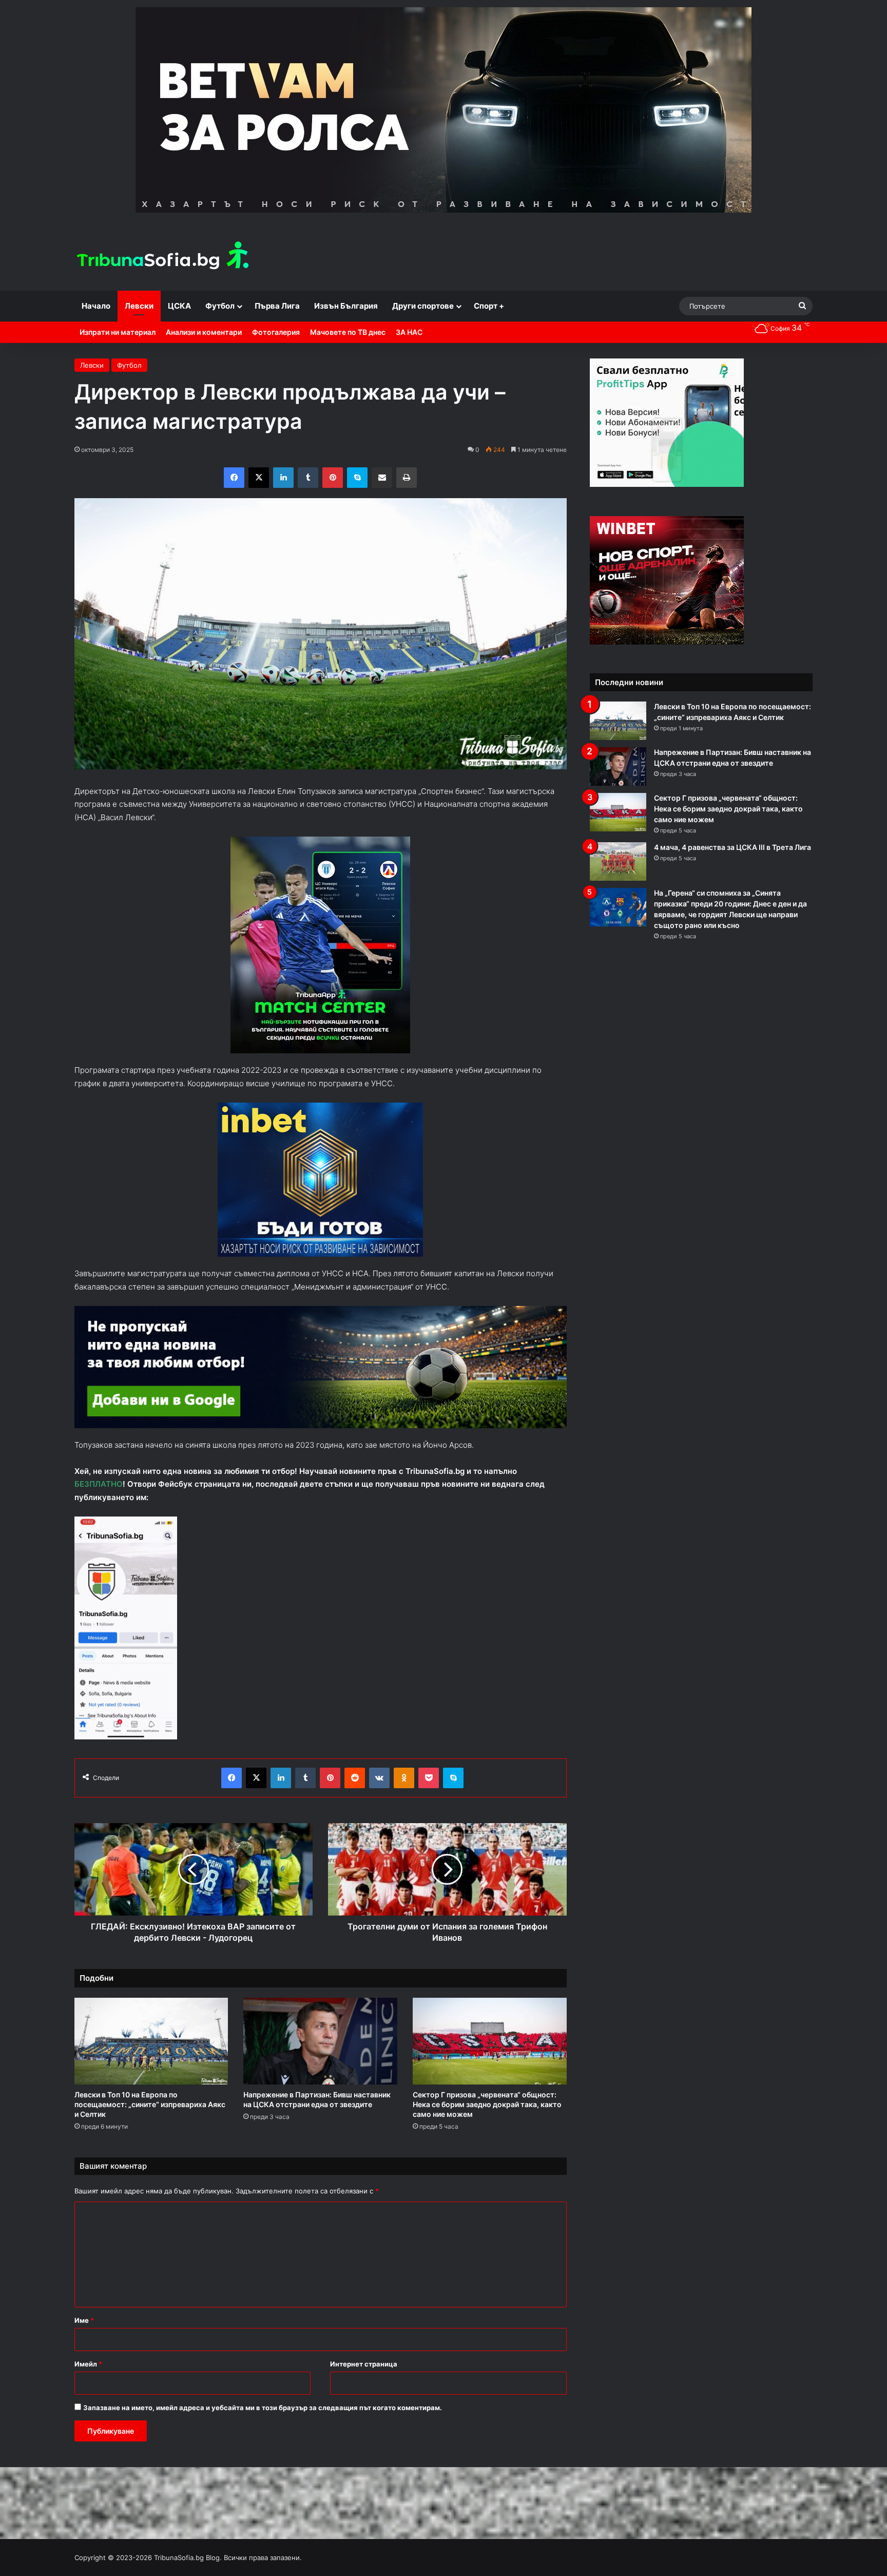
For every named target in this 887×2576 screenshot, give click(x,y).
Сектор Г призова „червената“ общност (487, 2104)
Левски (139, 306)
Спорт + (489, 306)
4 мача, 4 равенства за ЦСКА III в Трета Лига (732, 847)
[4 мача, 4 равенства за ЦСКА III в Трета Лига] (618, 861)
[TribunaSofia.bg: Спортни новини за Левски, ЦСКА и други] (164, 257)
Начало (96, 306)
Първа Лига (277, 306)
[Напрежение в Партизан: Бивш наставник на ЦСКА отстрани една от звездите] (320, 2041)
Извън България (346, 306)
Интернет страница (364, 2364)
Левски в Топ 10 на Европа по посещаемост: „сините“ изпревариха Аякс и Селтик (150, 2104)
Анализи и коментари (204, 332)
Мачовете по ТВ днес (348, 332)
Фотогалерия (276, 332)
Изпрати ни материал (118, 332)
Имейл (88, 2364)
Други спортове (423, 306)
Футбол (220, 306)
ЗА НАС (409, 332)
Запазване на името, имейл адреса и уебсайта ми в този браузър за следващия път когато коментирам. (263, 2408)
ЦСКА (179, 306)
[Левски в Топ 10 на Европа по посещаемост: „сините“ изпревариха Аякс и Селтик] (151, 2041)
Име (84, 2320)
